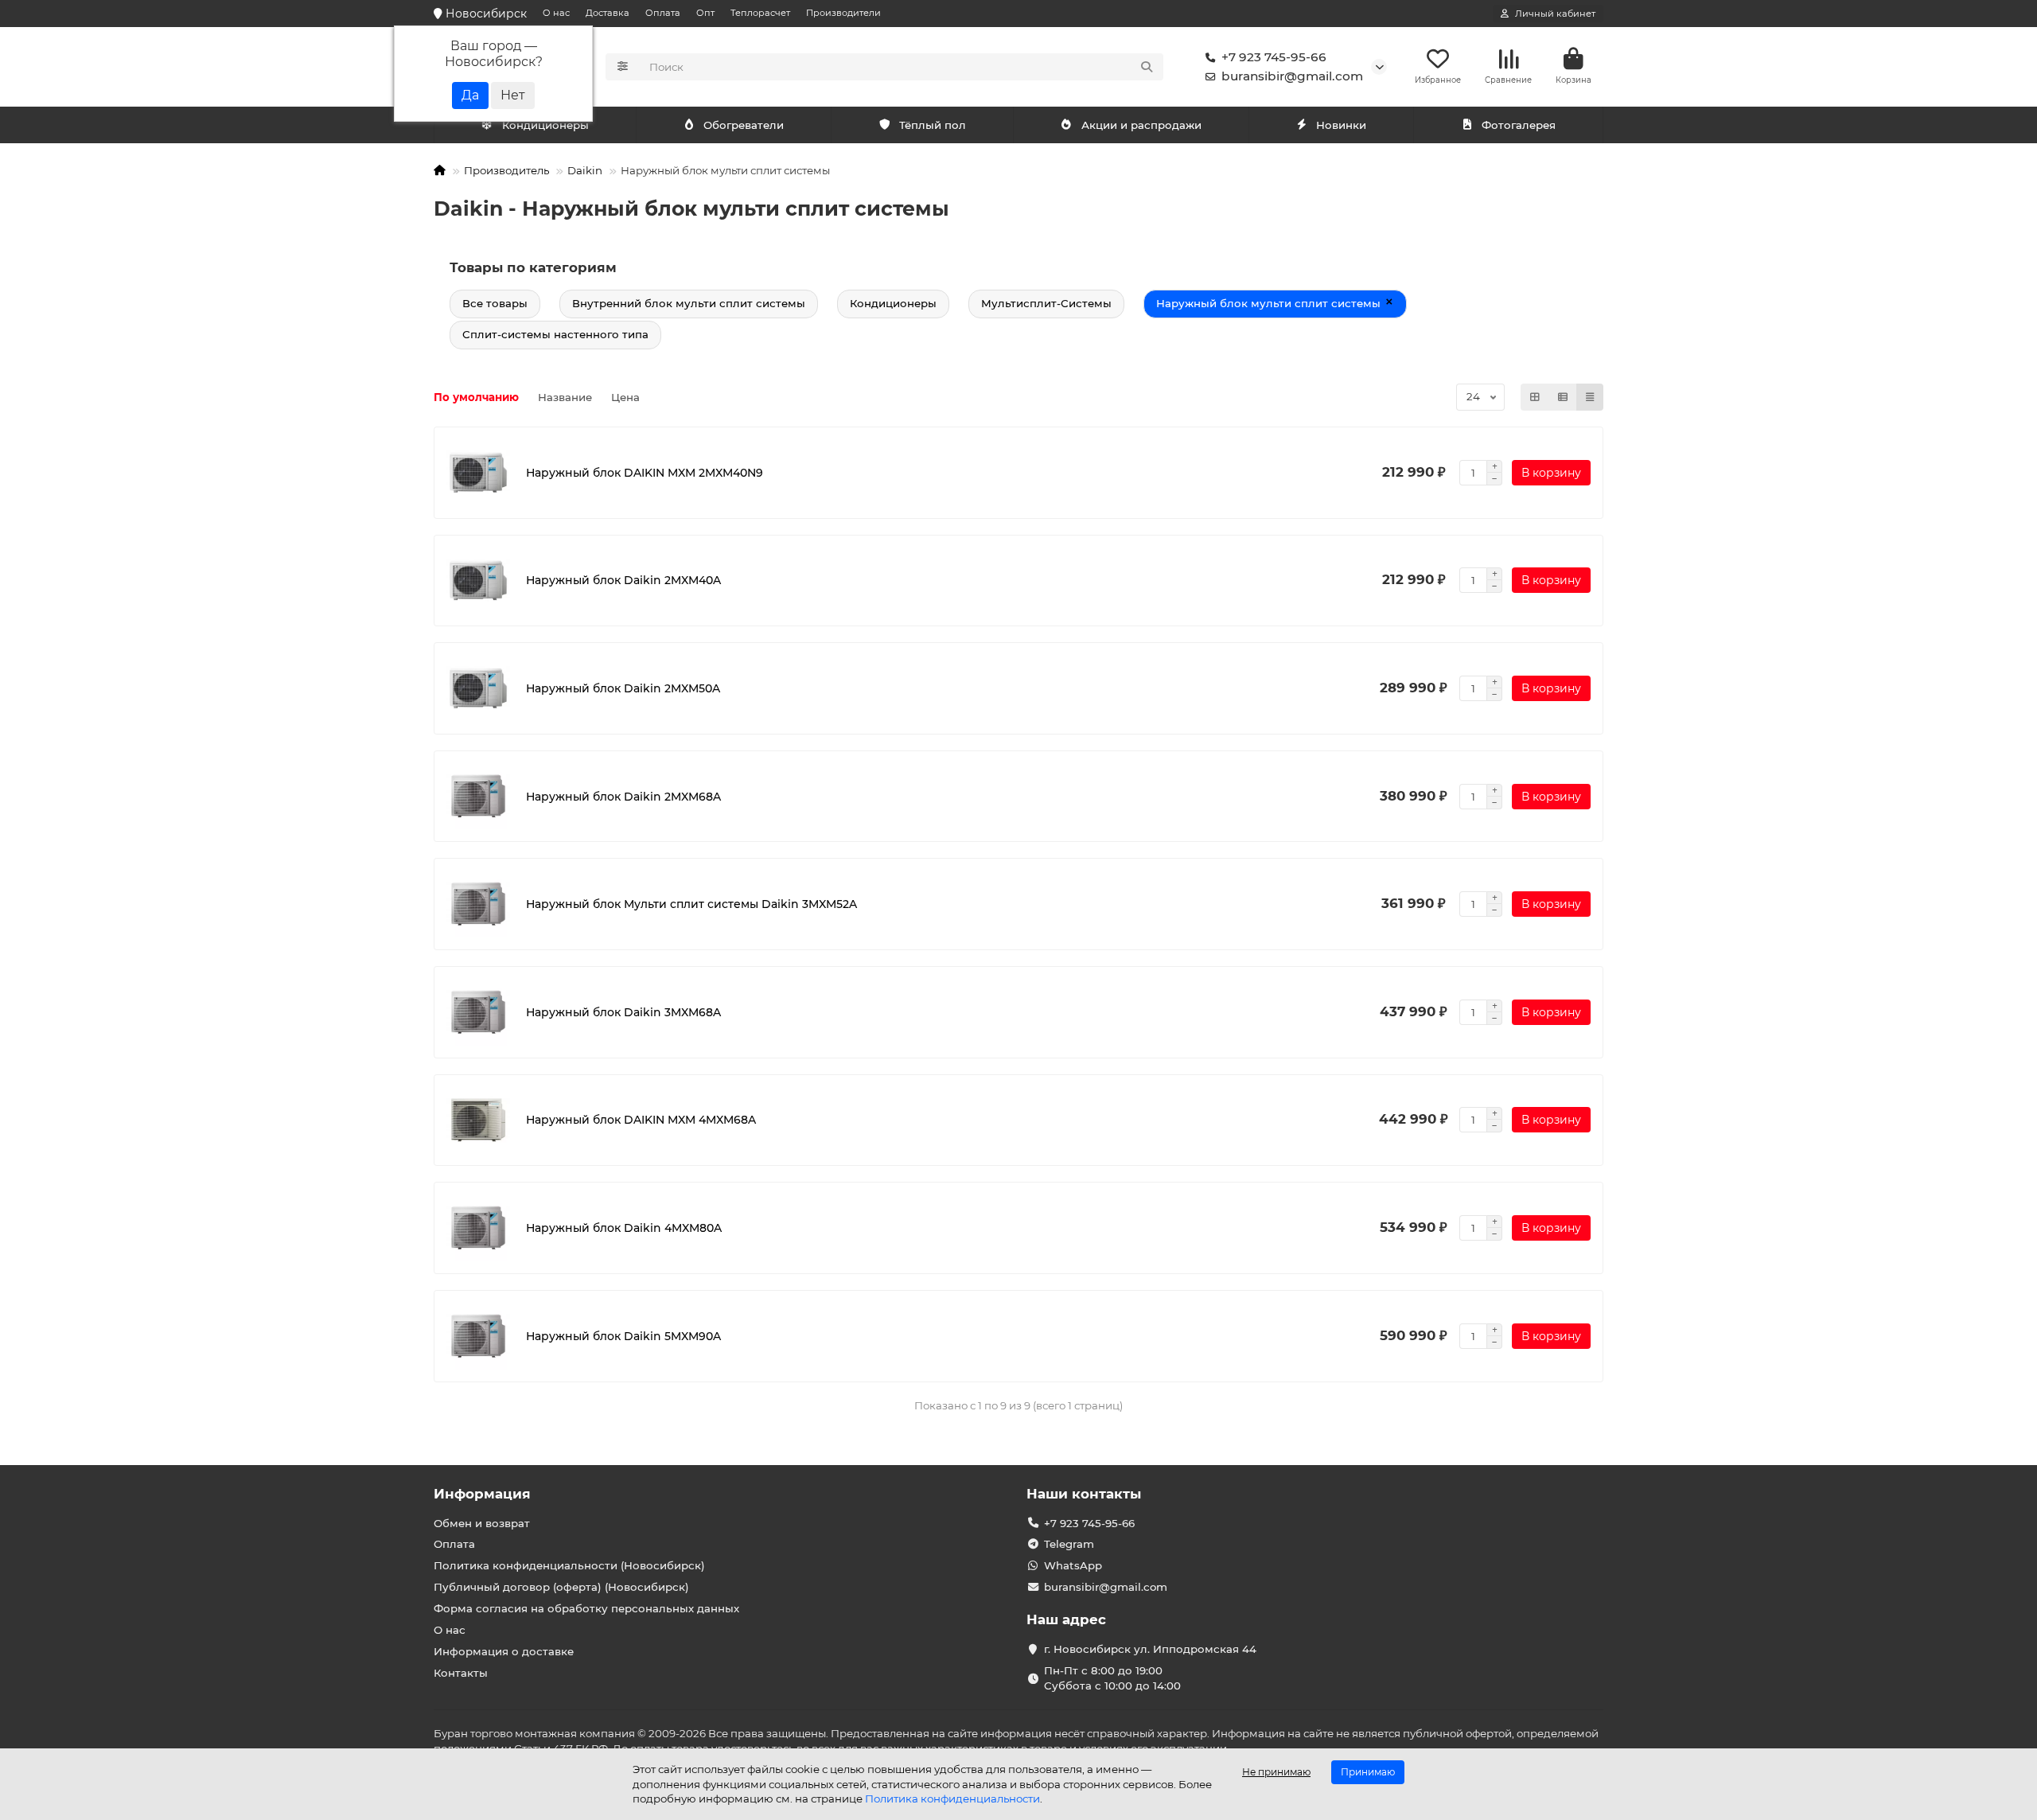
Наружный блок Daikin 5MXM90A (623, 1336)
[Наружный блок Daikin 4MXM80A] (478, 1228)
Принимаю (1368, 1772)
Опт (705, 13)
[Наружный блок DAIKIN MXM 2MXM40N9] (478, 473)
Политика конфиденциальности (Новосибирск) (569, 1565)
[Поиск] (1147, 67)
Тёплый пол (933, 125)
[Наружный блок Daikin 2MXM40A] (478, 581)
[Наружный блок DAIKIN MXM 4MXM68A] (478, 1120)
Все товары (495, 303)
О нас (556, 13)
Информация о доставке (504, 1651)
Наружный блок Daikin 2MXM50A (623, 688)
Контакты (461, 1673)
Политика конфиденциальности (952, 1799)
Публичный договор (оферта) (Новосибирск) (561, 1587)
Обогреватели (744, 125)
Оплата (663, 13)
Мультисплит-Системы (1046, 303)
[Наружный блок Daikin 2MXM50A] (478, 688)
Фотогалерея (1519, 125)
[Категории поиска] (623, 67)
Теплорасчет (760, 13)
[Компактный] (1590, 397)
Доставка (608, 13)
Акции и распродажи (1141, 125)
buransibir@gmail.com (1292, 76)
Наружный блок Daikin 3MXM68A (623, 1012)
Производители (843, 13)
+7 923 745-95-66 (1274, 57)
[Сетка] (1535, 397)
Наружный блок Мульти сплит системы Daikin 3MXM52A (691, 904)
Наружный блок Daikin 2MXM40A (623, 580)
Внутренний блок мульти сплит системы (689, 303)
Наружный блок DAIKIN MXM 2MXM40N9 (645, 473)
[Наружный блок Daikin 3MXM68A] (478, 1012)
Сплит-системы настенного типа (555, 334)
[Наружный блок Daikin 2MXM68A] (478, 797)
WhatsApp (1073, 1565)
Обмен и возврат (482, 1523)
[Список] (1563, 397)
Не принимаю (1276, 1772)
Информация (482, 1494)
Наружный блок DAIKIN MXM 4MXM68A (641, 1120)
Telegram (1069, 1544)
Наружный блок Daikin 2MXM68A (623, 797)
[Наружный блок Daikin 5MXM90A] (478, 1336)
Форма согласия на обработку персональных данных (586, 1608)
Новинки (1341, 125)
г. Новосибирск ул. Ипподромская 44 (1150, 1649)
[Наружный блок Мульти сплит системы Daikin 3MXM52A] (478, 904)
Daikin (585, 170)
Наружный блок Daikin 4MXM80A (624, 1228)
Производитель (506, 170)
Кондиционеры (545, 125)
